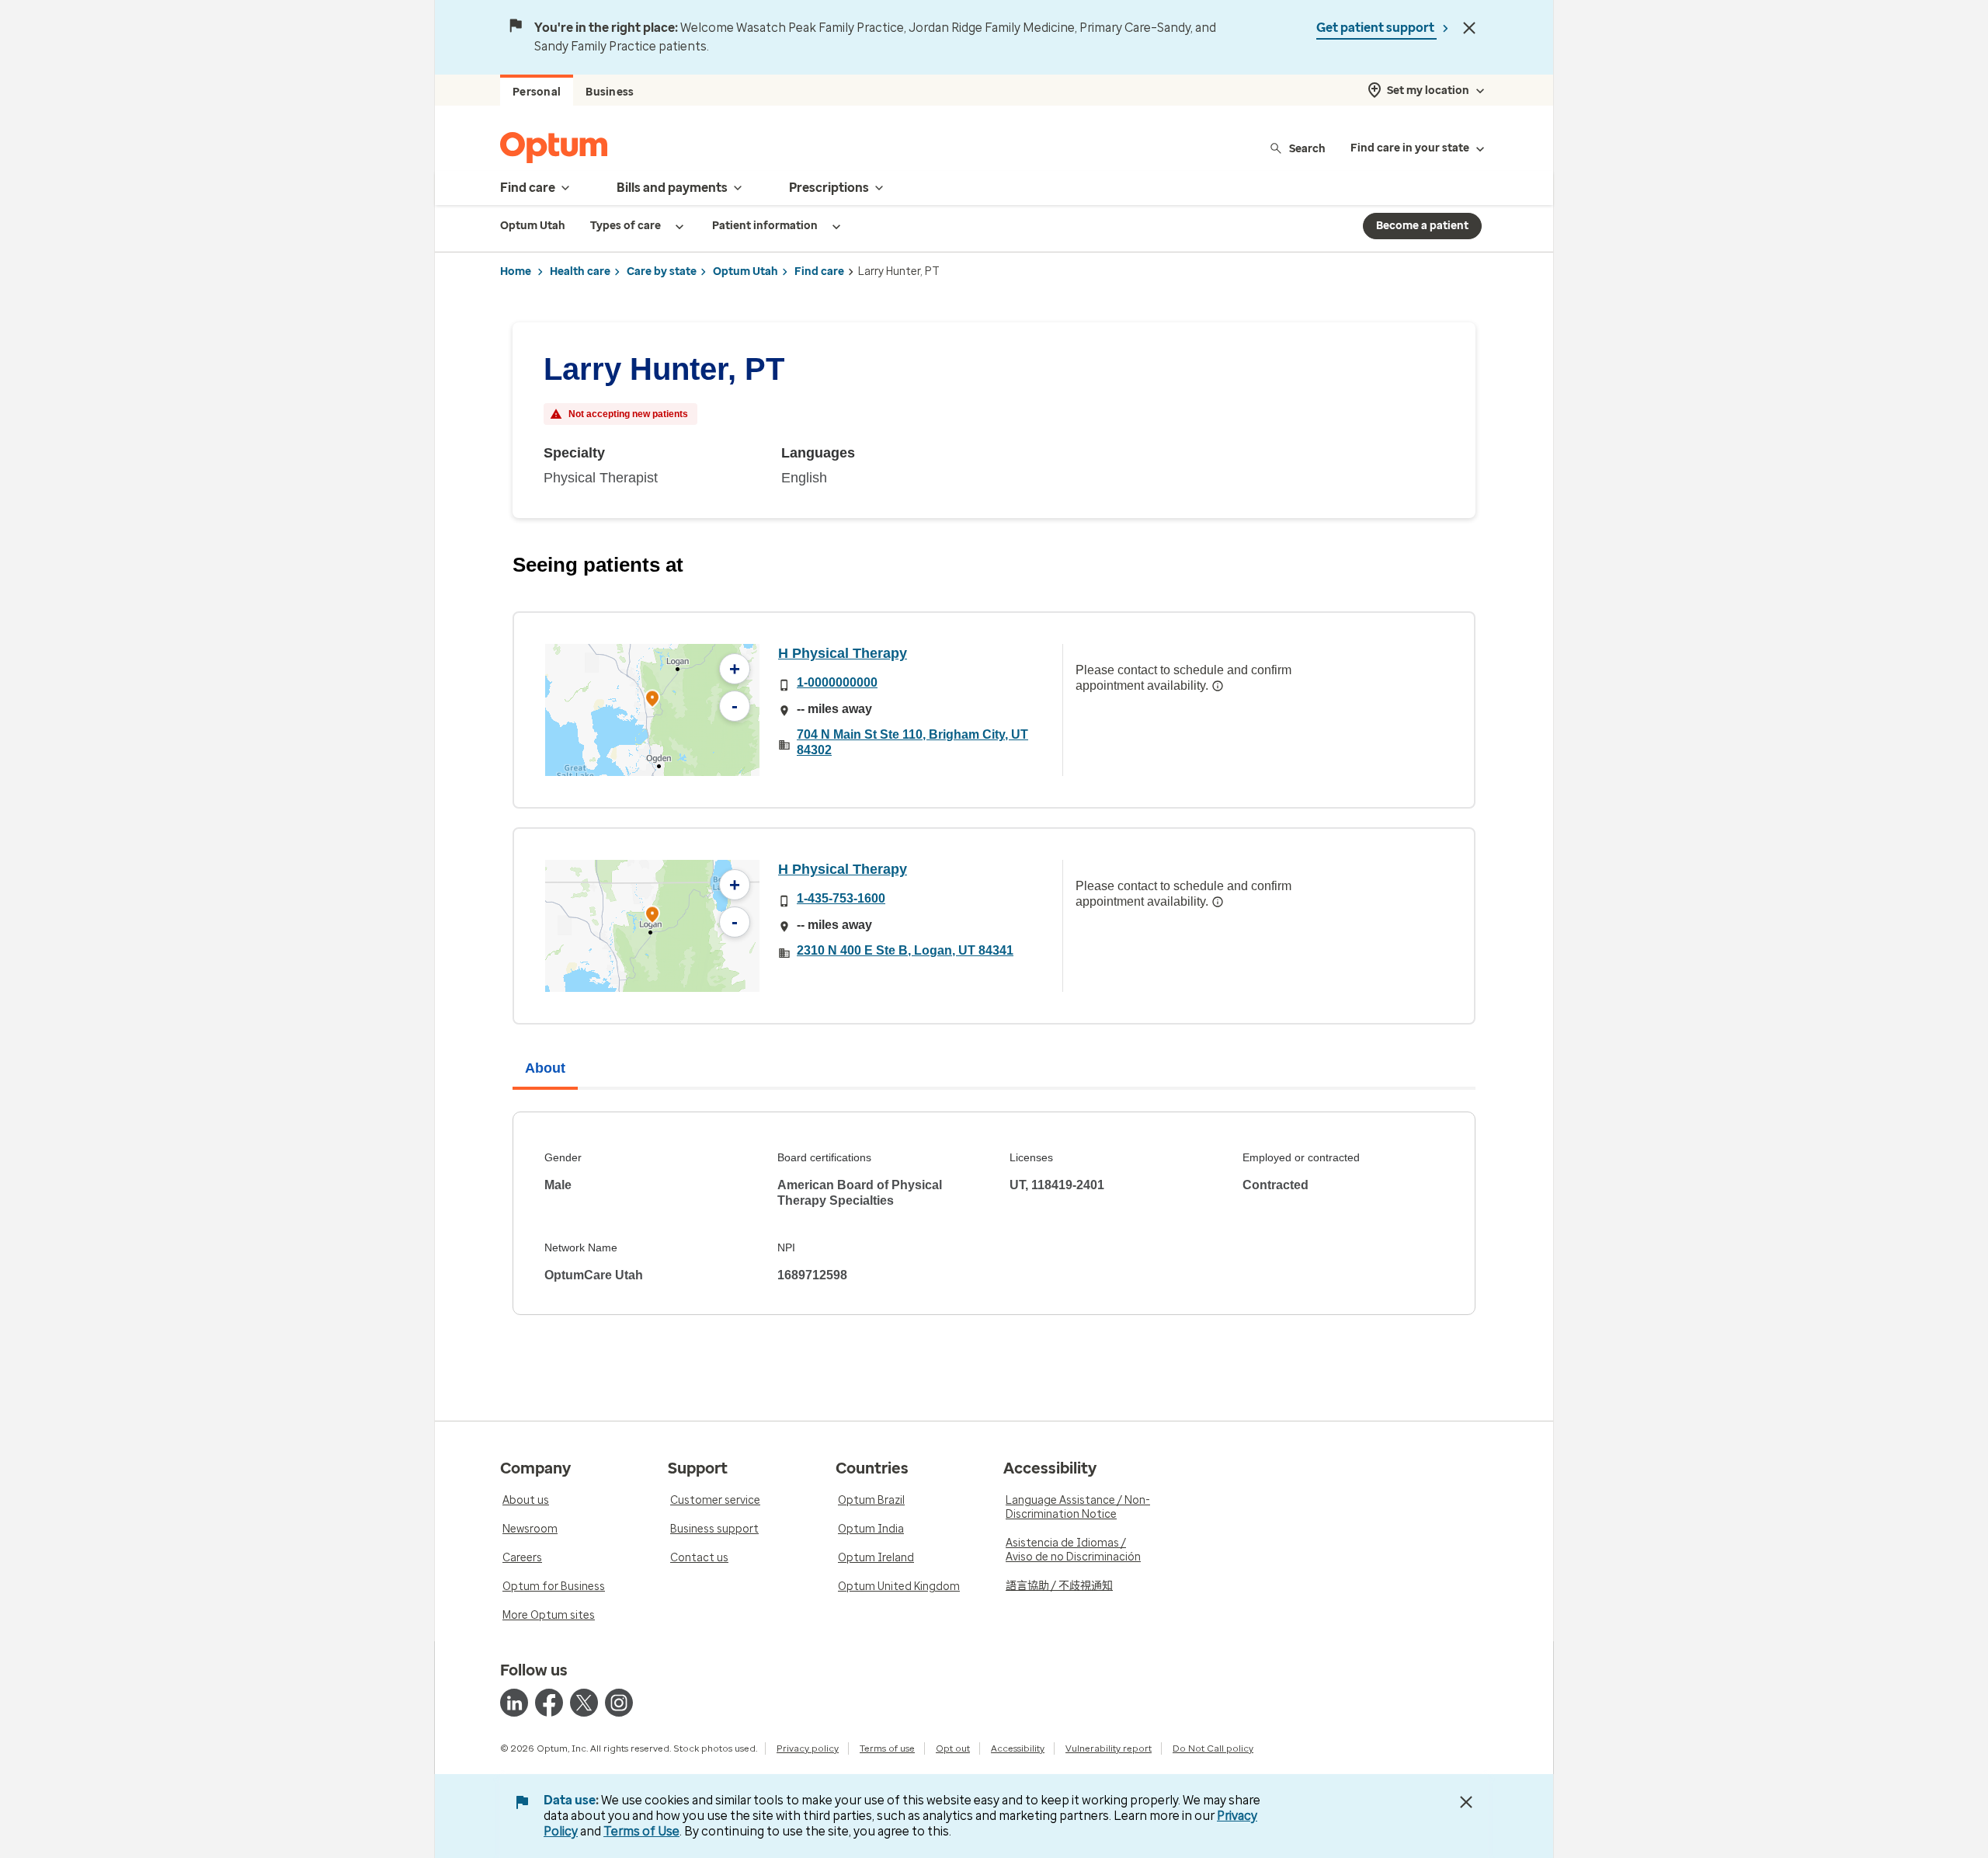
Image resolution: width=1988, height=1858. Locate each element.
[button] (652, 701)
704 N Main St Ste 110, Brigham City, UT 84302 (912, 742)
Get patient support (1376, 28)
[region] (652, 710)
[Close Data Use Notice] (1466, 1802)
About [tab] (545, 1068)
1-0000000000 (837, 682)
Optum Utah (745, 271)
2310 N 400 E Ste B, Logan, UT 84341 (905, 950)
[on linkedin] (514, 1703)
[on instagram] (619, 1703)
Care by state (662, 271)
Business (610, 92)
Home (516, 271)
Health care (580, 271)
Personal (537, 92)
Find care (819, 271)
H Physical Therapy (843, 653)
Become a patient (1422, 226)
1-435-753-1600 (841, 898)
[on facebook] (549, 1703)
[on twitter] (584, 1703)
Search (1307, 148)
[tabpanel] (994, 1213)
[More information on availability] (1218, 686)
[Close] (1469, 28)
